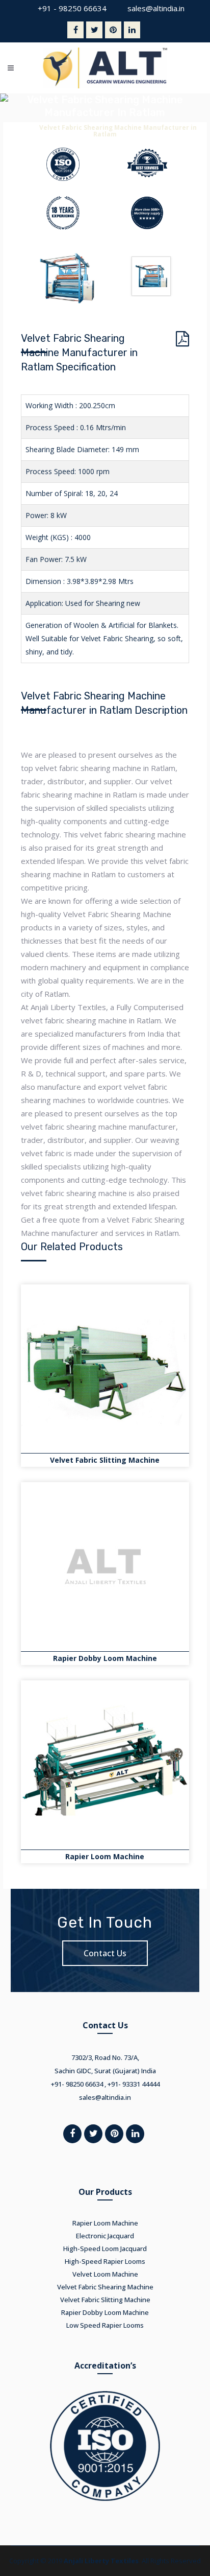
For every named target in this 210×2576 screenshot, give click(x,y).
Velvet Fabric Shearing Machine (105, 2287)
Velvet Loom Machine (105, 2274)
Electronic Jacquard (105, 2236)
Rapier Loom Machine (105, 1856)
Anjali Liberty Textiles (101, 2561)
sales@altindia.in (156, 8)
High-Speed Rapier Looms (105, 2261)
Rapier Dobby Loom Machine (105, 1658)
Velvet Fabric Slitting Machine (105, 1460)
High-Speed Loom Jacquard (105, 2249)
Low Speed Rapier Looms (105, 2325)
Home (23, 127)
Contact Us (105, 1953)
